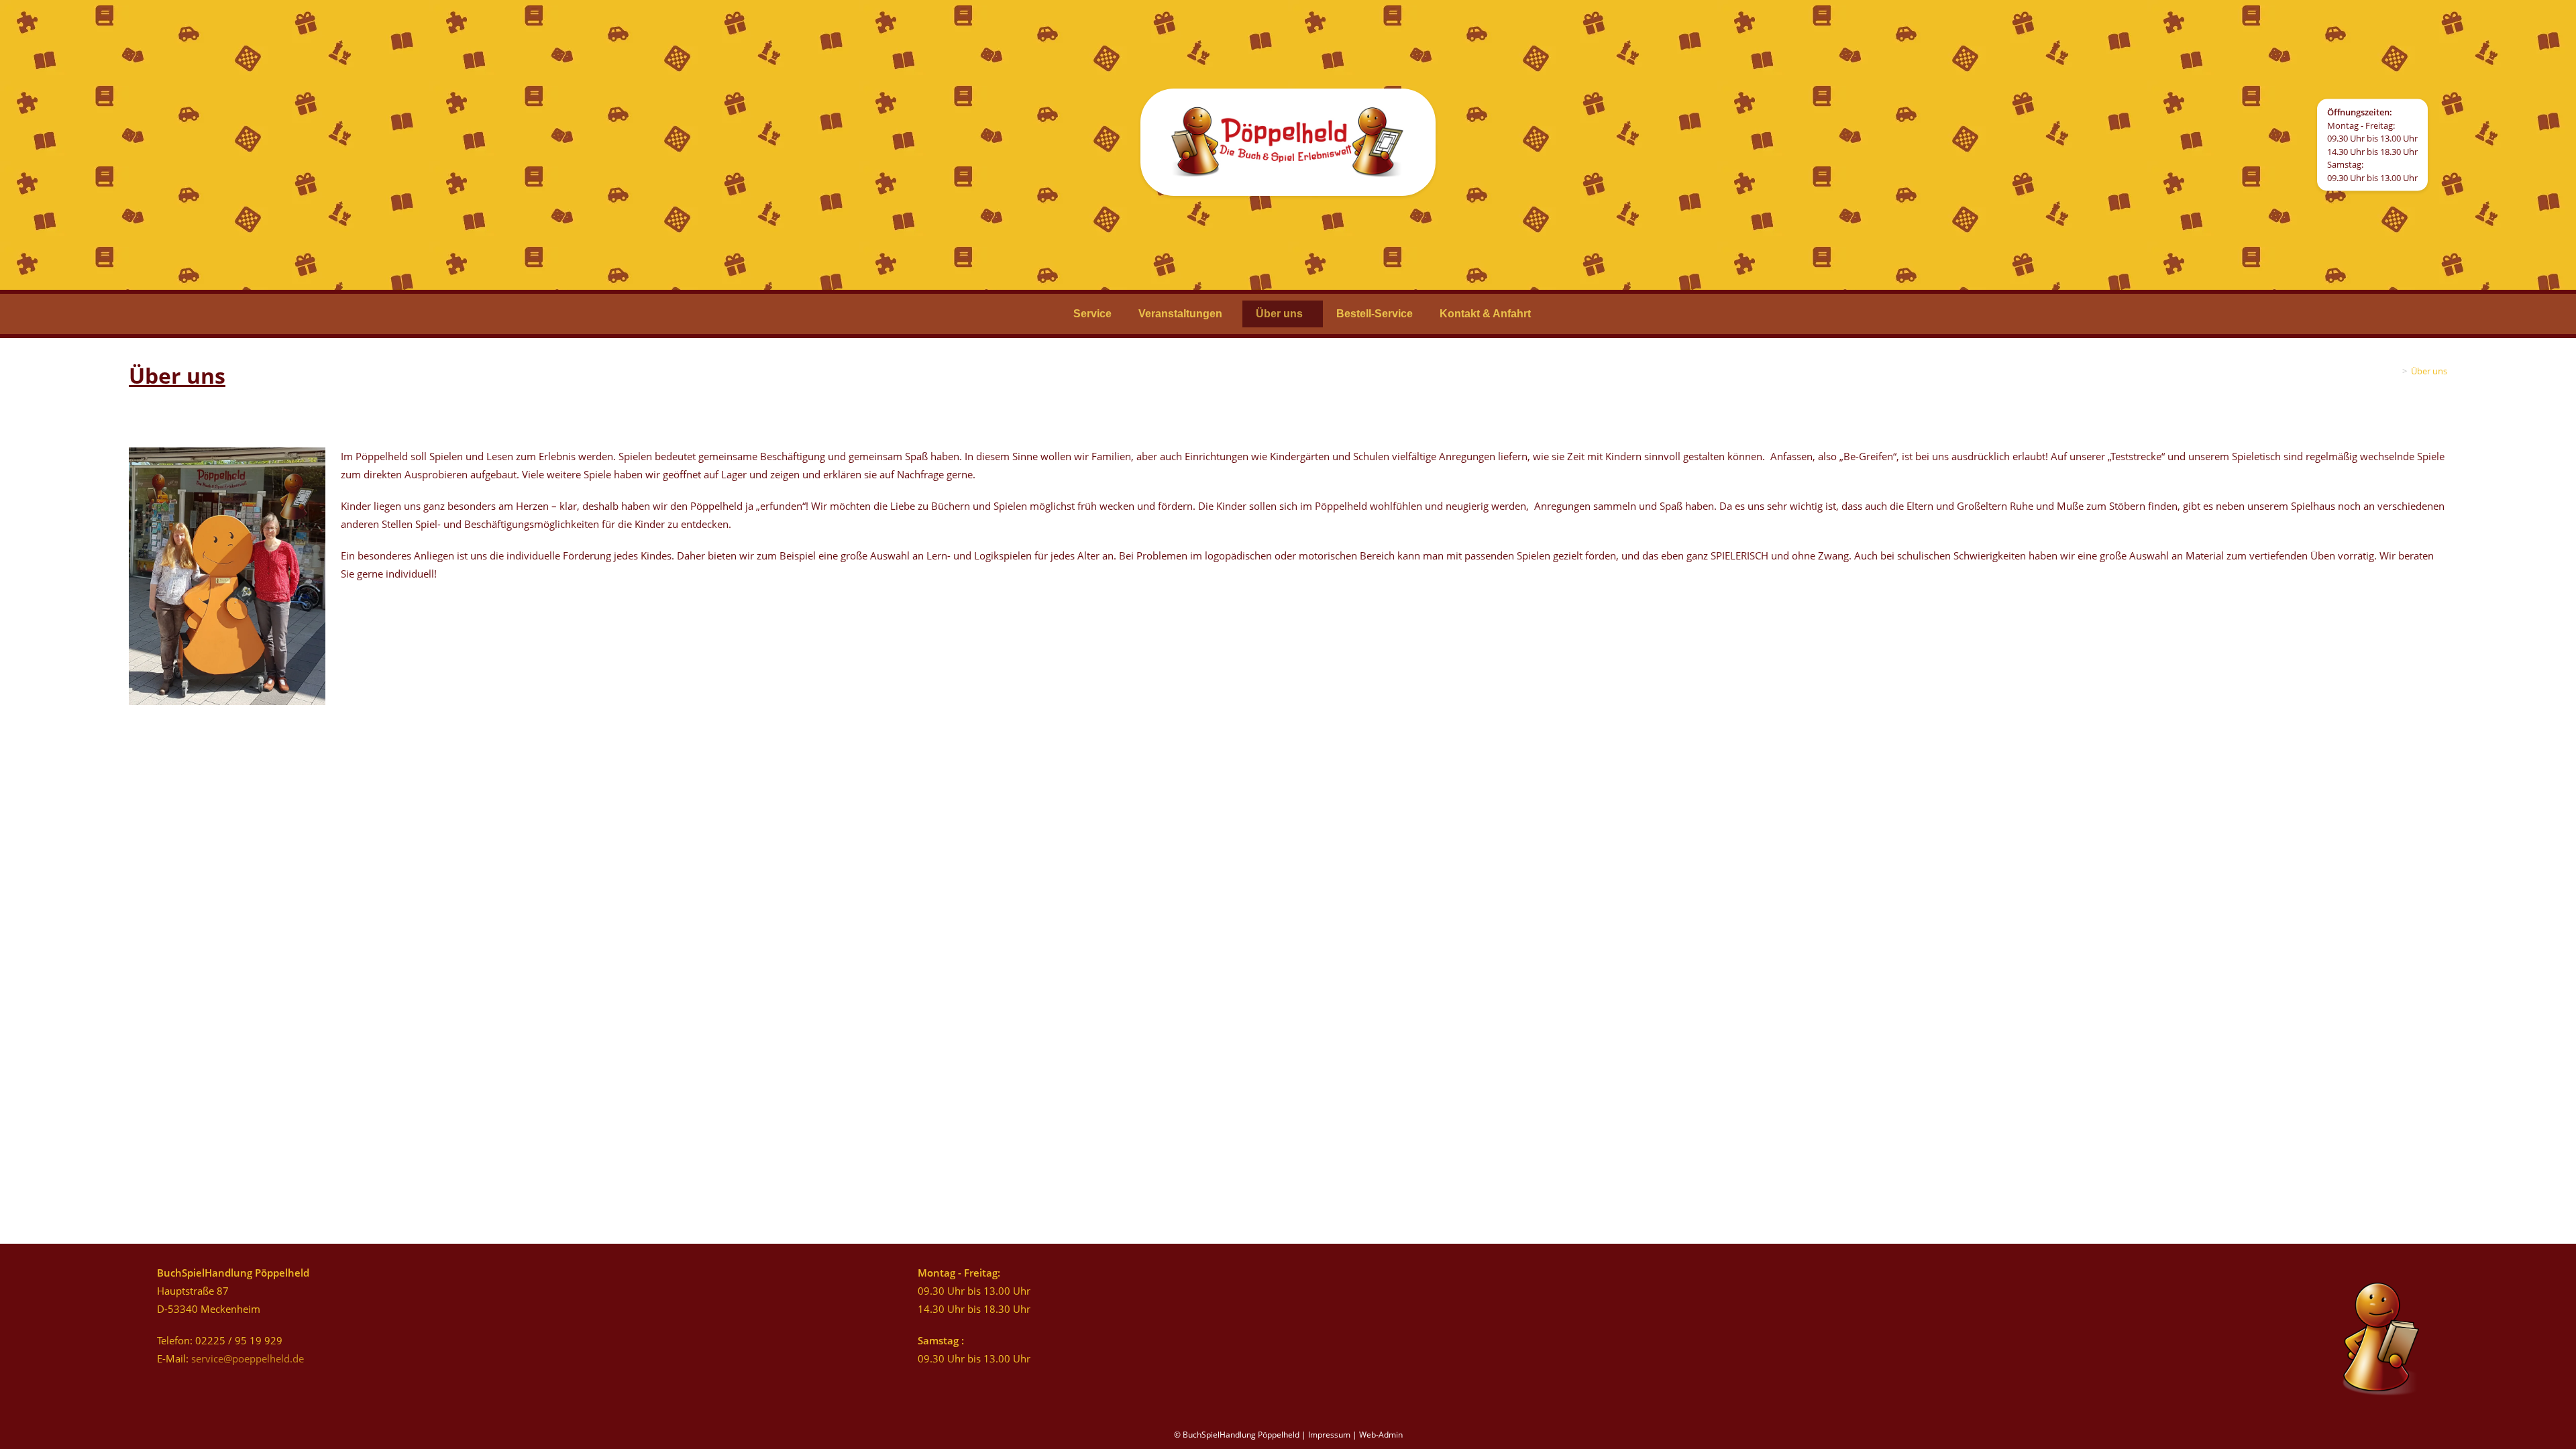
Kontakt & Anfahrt (1485, 314)
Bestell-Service (1375, 314)
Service (1092, 314)
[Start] (2395, 371)
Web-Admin (1381, 1435)
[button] (1184, 314)
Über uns (1279, 314)
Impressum (1329, 1435)
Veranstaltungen (1180, 314)
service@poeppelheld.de (248, 1358)
